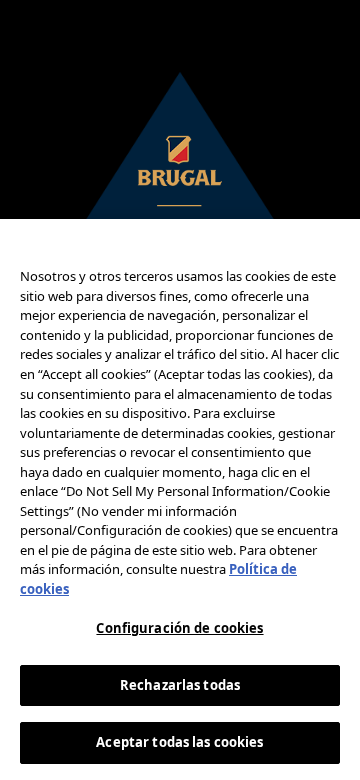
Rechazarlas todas (180, 685)
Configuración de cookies (179, 628)
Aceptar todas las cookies (179, 742)
